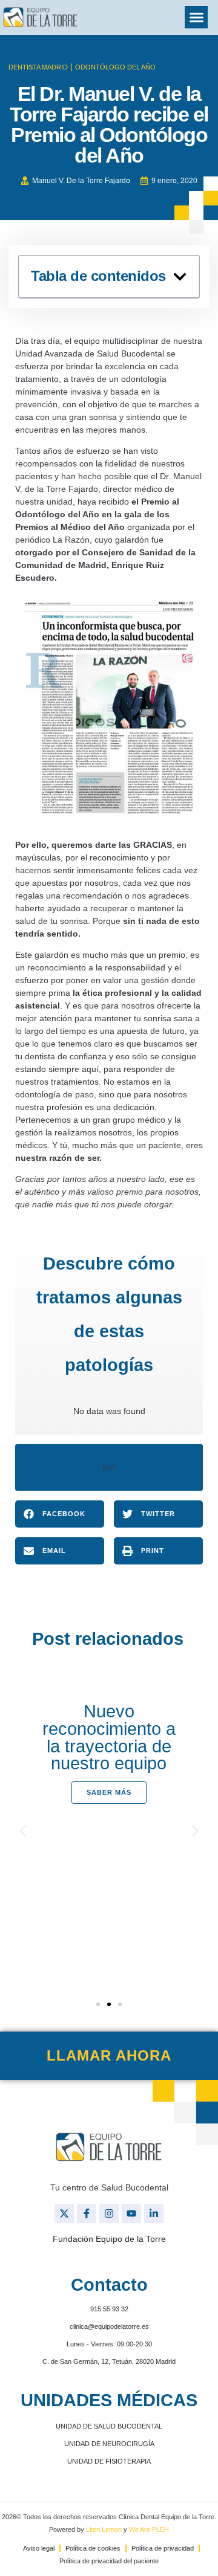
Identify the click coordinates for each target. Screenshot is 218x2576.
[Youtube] (131, 2213)
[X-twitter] (64, 2213)
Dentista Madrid (38, 67)
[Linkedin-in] (154, 2213)
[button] (196, 18)
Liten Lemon (104, 2529)
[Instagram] (109, 2213)
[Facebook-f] (87, 2213)
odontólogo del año (115, 67)
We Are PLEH (149, 2529)
